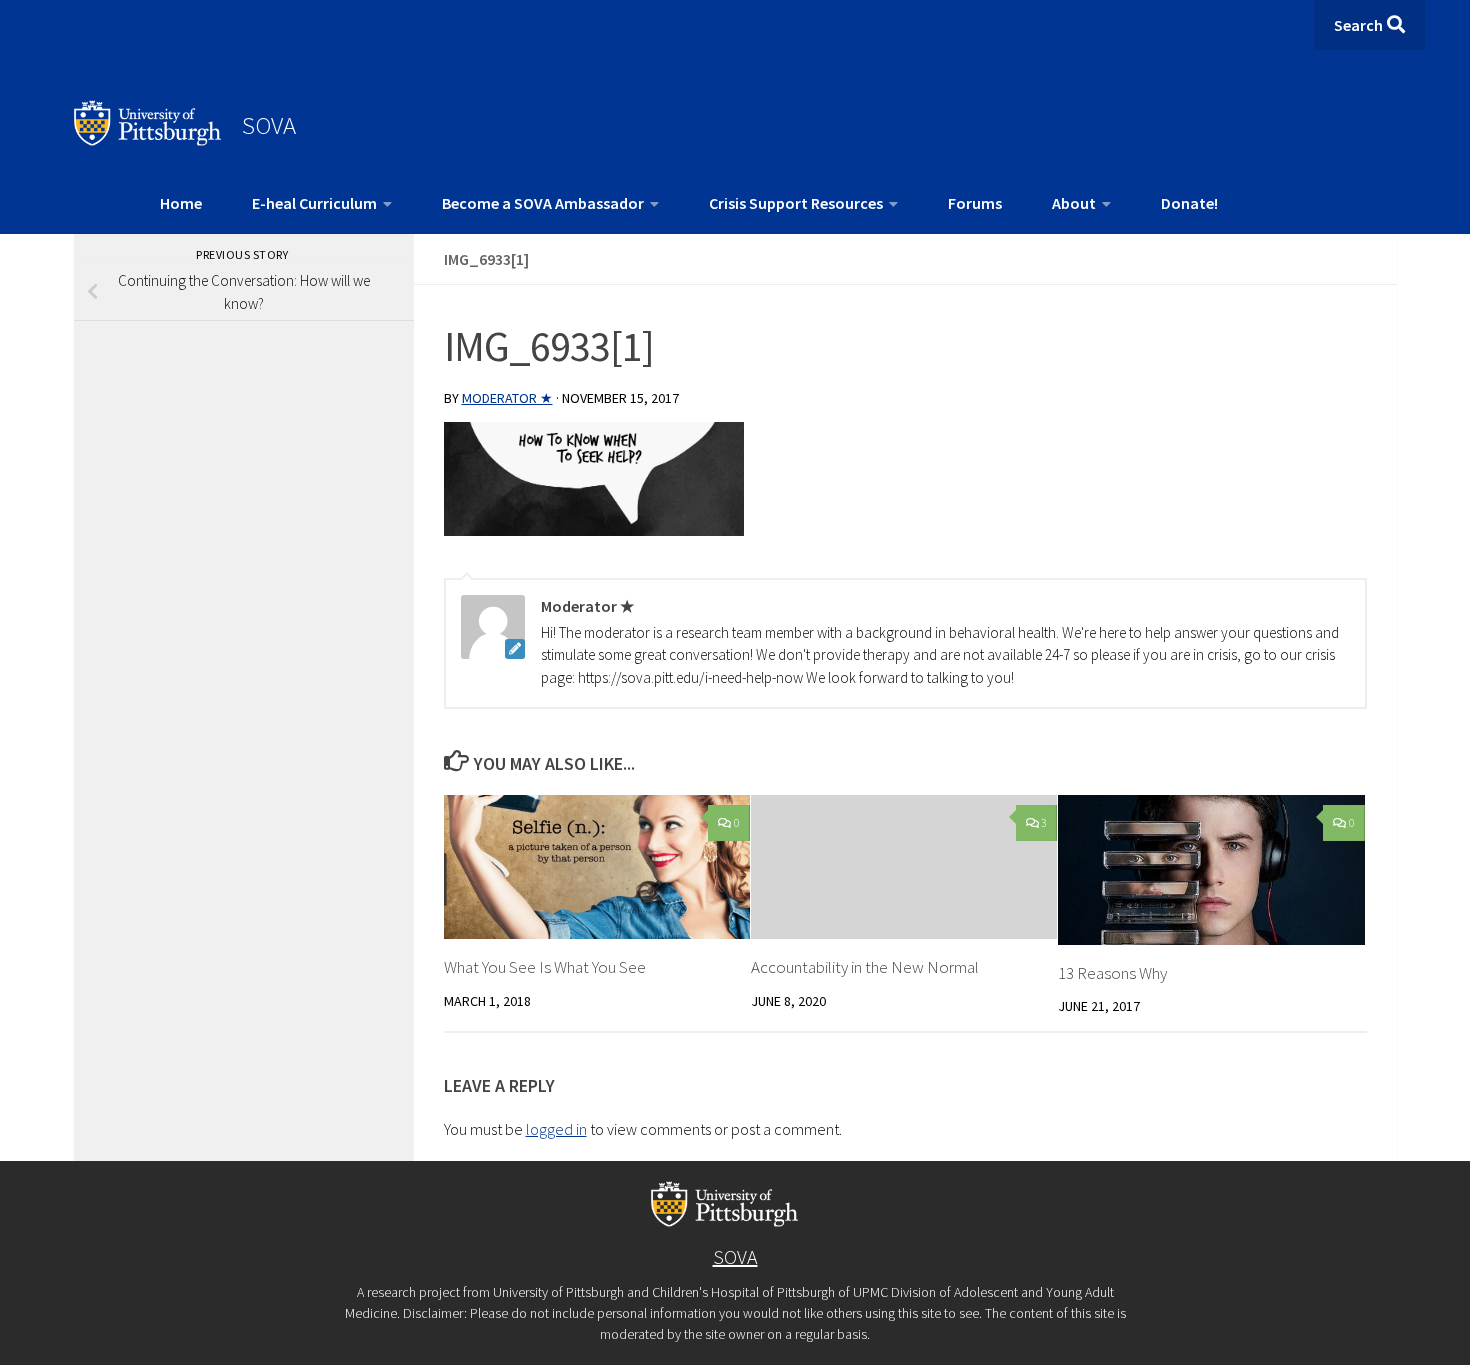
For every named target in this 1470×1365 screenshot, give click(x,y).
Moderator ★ (507, 398)
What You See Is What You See (545, 967)
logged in (556, 1129)
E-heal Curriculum (314, 203)
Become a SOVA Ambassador (543, 203)
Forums (975, 203)
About (1074, 203)
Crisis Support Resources (796, 203)
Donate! (1189, 203)
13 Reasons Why (1112, 973)
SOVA (269, 125)
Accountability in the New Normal (865, 967)
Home (181, 203)
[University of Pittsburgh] (148, 140)
